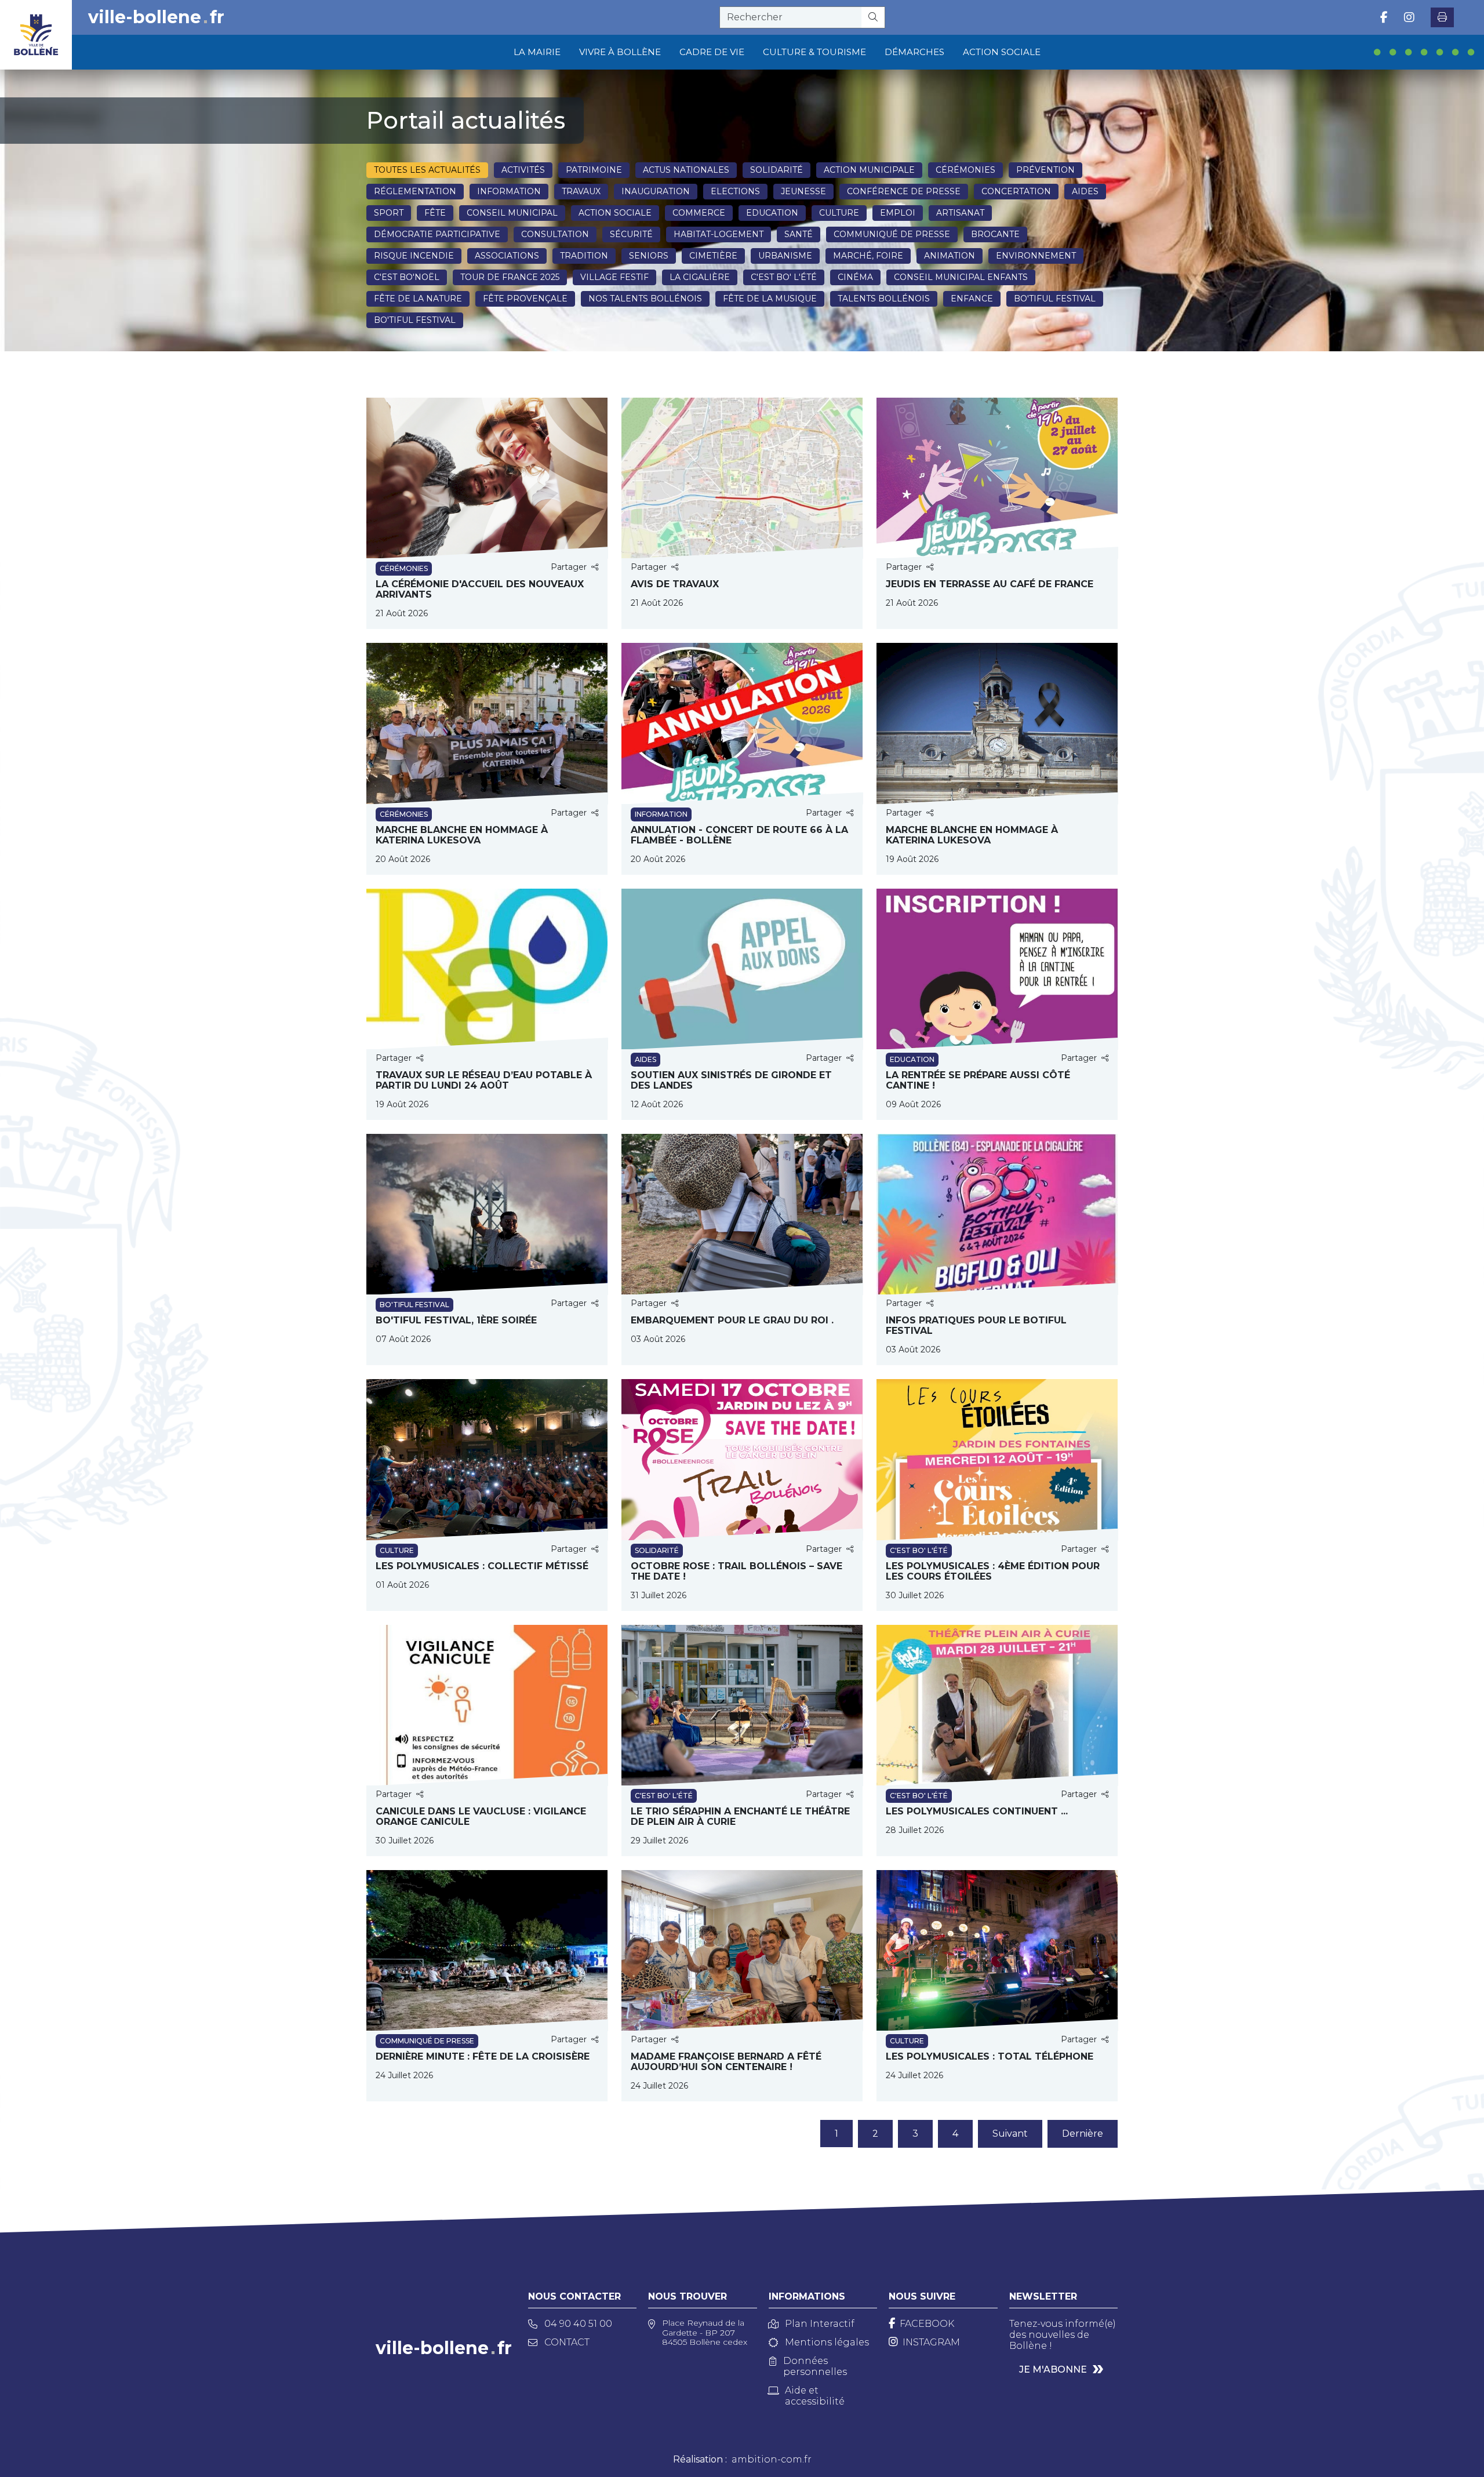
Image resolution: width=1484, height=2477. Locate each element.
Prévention (1045, 170)
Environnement (1036, 256)
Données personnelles (815, 2366)
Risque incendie (414, 256)
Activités (523, 170)
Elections (735, 191)
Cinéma (855, 277)
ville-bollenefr (156, 17)
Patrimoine (594, 170)
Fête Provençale (525, 299)
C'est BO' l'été (784, 277)
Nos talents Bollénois (645, 299)
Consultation (555, 234)
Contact (567, 2342)
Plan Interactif (820, 2324)
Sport (389, 213)
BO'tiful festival (1055, 299)
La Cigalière (700, 277)
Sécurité (631, 234)
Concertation (1016, 191)
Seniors (649, 256)
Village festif (614, 277)
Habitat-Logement (719, 234)
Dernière (1083, 2134)
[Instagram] (1409, 17)
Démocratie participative (437, 234)
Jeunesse (803, 191)
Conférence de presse (904, 191)
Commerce (699, 213)
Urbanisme (785, 256)
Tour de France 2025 (510, 277)
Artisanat (960, 213)
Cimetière (713, 256)
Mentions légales (827, 2342)
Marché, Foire (868, 256)
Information (509, 191)
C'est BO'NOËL (407, 277)
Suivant (1010, 2134)
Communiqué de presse (892, 234)
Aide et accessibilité (815, 2396)
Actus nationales (686, 170)
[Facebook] (1384, 17)
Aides (1085, 191)
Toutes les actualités (427, 170)
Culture (839, 213)
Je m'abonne (1053, 2369)
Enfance (972, 299)
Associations (507, 256)
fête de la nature (418, 299)
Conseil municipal (512, 213)
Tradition (584, 256)
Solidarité (776, 170)
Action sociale (615, 213)
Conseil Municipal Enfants (961, 277)
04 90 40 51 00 (578, 2324)
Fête (435, 213)
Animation (950, 256)
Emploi (898, 213)
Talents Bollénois (884, 299)
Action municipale (869, 170)
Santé (799, 234)
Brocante (995, 234)
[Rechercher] (873, 17)
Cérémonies (965, 170)
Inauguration (656, 191)
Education (772, 213)
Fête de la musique (770, 299)
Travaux (581, 191)
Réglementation (415, 191)
